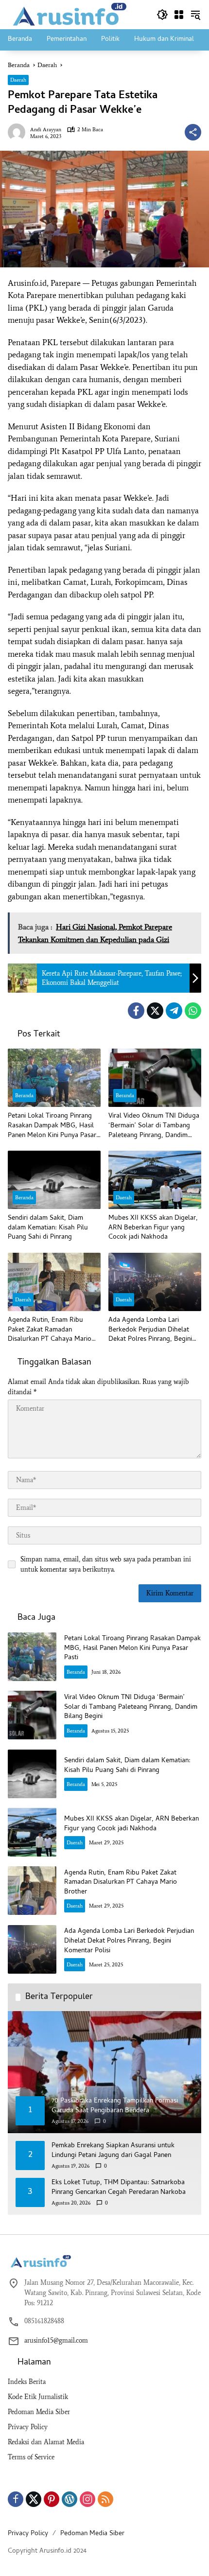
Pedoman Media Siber (39, 2412)
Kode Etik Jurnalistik (38, 2397)
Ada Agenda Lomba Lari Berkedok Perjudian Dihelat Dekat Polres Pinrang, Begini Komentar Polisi (150, 1330)
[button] (162, 15)
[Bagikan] (193, 132)
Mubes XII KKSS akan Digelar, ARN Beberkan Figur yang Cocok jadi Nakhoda (153, 1228)
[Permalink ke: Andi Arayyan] (19, 132)
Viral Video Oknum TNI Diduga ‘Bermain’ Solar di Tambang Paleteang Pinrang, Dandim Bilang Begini (154, 1126)
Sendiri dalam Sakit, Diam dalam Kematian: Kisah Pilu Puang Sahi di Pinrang (48, 1228)
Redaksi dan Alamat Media (46, 2442)
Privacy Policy (28, 2427)
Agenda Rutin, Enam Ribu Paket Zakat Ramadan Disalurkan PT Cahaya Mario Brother (50, 1330)
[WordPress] (70, 2499)
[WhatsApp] (193, 1011)
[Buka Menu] (179, 15)
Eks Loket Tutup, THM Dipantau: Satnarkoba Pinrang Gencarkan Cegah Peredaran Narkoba (119, 2188)
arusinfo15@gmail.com (56, 2340)
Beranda (24, 1095)
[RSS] (105, 2499)
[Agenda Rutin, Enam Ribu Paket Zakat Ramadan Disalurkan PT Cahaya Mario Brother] (54, 1282)
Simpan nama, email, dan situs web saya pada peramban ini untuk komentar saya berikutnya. (106, 1564)
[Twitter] (155, 1011)
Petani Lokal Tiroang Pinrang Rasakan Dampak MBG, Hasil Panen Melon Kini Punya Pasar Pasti (52, 1126)
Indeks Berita (27, 2382)
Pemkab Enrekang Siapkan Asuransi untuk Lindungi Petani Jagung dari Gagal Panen (113, 2151)
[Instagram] (87, 2499)
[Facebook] (136, 1011)
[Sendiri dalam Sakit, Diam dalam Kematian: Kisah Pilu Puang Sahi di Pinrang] (54, 1180)
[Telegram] (174, 1011)
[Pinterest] (52, 2499)
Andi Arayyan (46, 130)
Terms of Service (31, 2457)
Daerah (18, 80)
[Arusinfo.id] (69, 14)
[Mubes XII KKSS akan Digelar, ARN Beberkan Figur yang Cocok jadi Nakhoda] (155, 1180)
